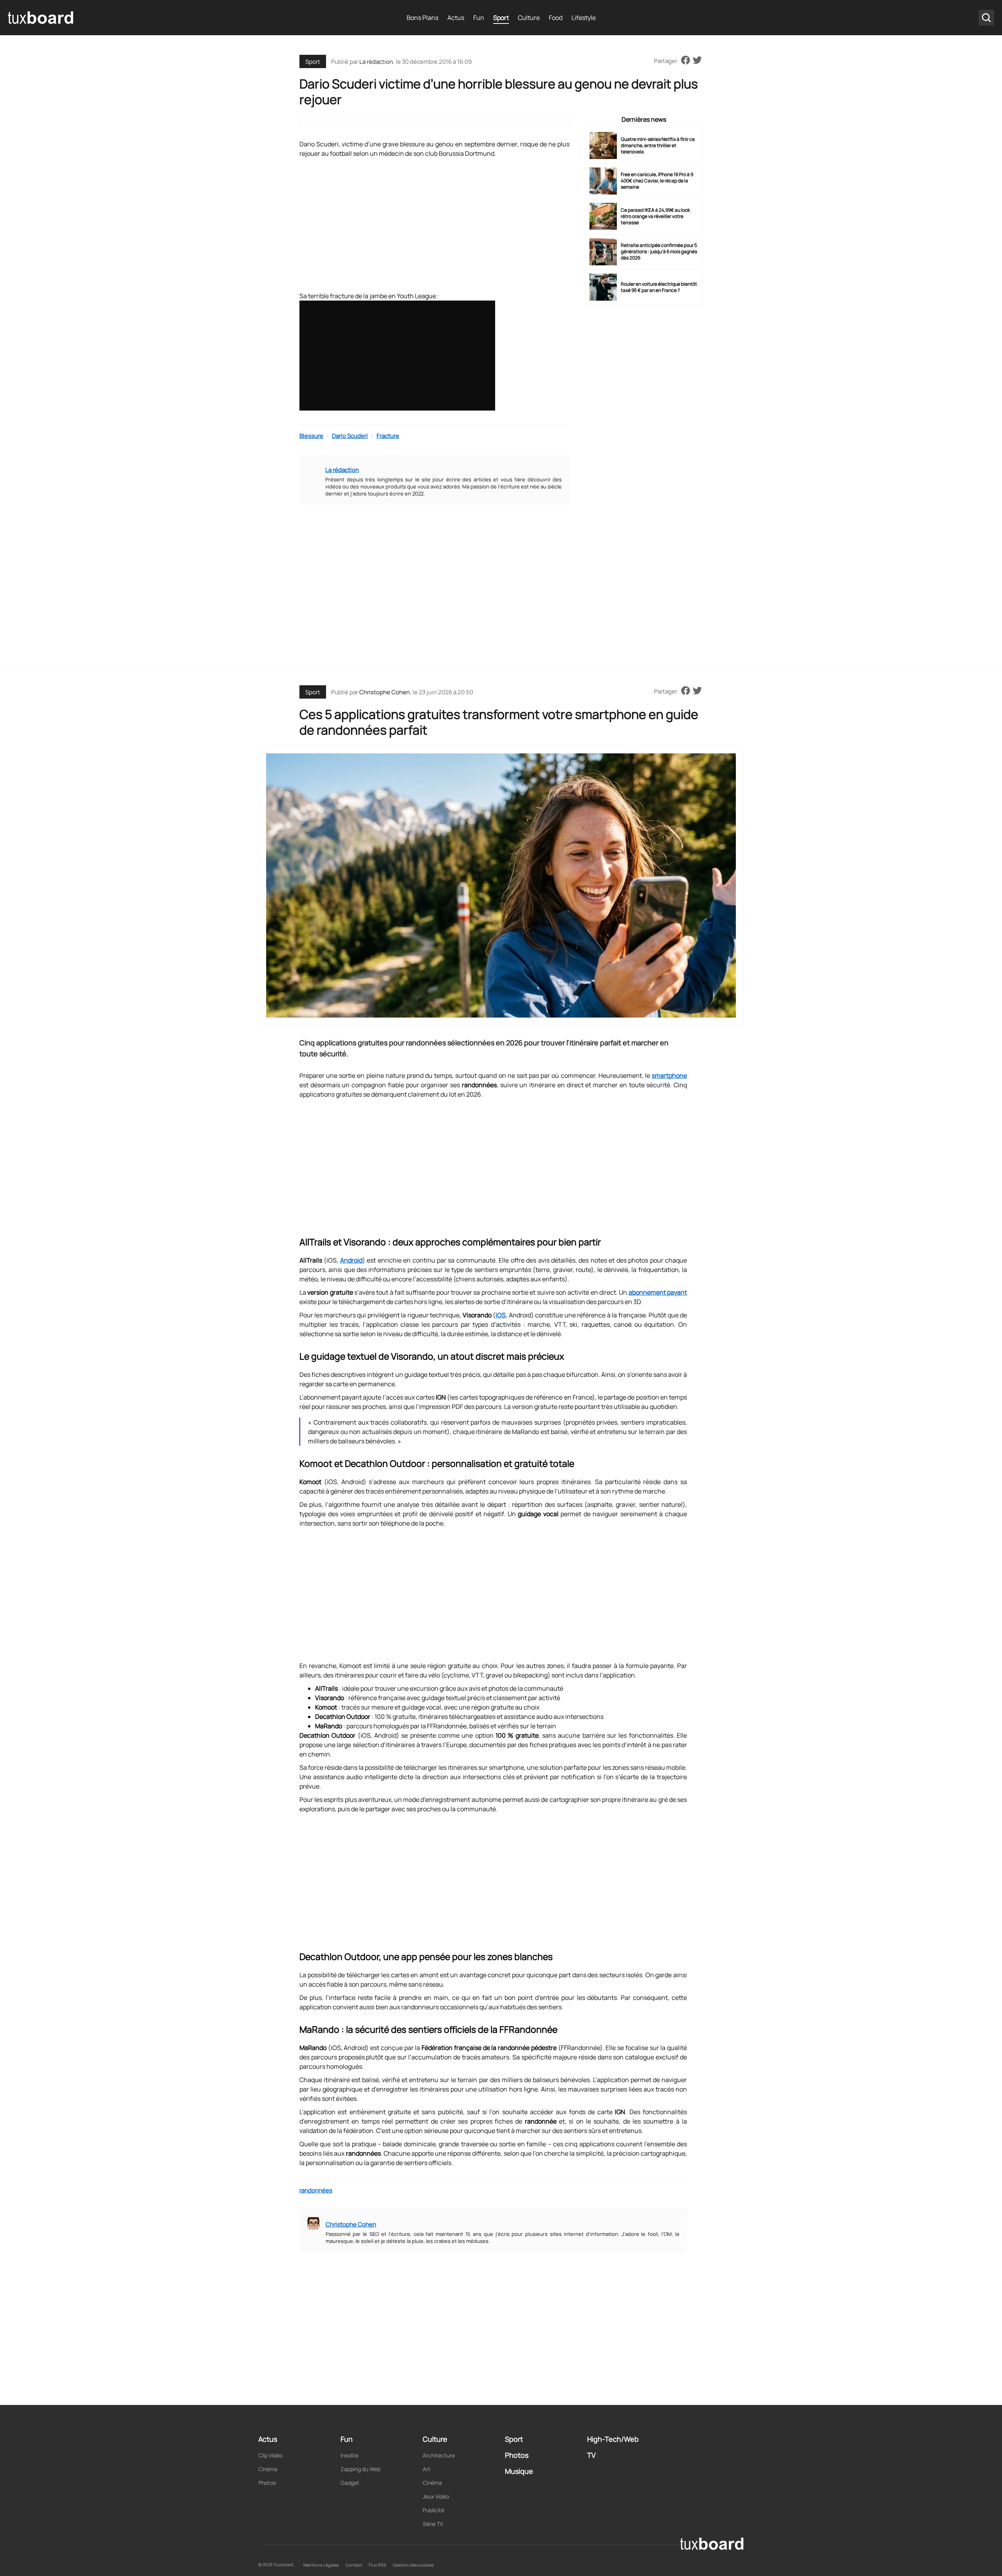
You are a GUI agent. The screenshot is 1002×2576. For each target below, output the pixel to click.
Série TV (433, 2524)
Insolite (350, 2455)
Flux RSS (378, 2565)
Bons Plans (423, 18)
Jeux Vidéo (436, 2496)
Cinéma (268, 2469)
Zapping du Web (360, 2469)
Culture (529, 18)
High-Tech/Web (613, 2439)
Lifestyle (584, 18)
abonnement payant (658, 1292)
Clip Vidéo (270, 2455)
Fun (479, 18)
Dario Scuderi (350, 436)
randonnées (316, 2190)
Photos (267, 2483)
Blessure (311, 436)
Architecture (439, 2455)
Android (351, 1260)
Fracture (388, 436)
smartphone (669, 1075)
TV (591, 2455)
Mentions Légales (321, 2565)
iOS (501, 1315)
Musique (519, 2471)
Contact (354, 2565)
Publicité (433, 2510)
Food (556, 18)
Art (427, 2469)
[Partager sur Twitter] (697, 61)
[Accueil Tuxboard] (41, 18)
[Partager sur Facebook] (686, 61)
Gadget (350, 2483)
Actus (456, 18)
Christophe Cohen (385, 692)
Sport (501, 18)
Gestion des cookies (413, 2565)
